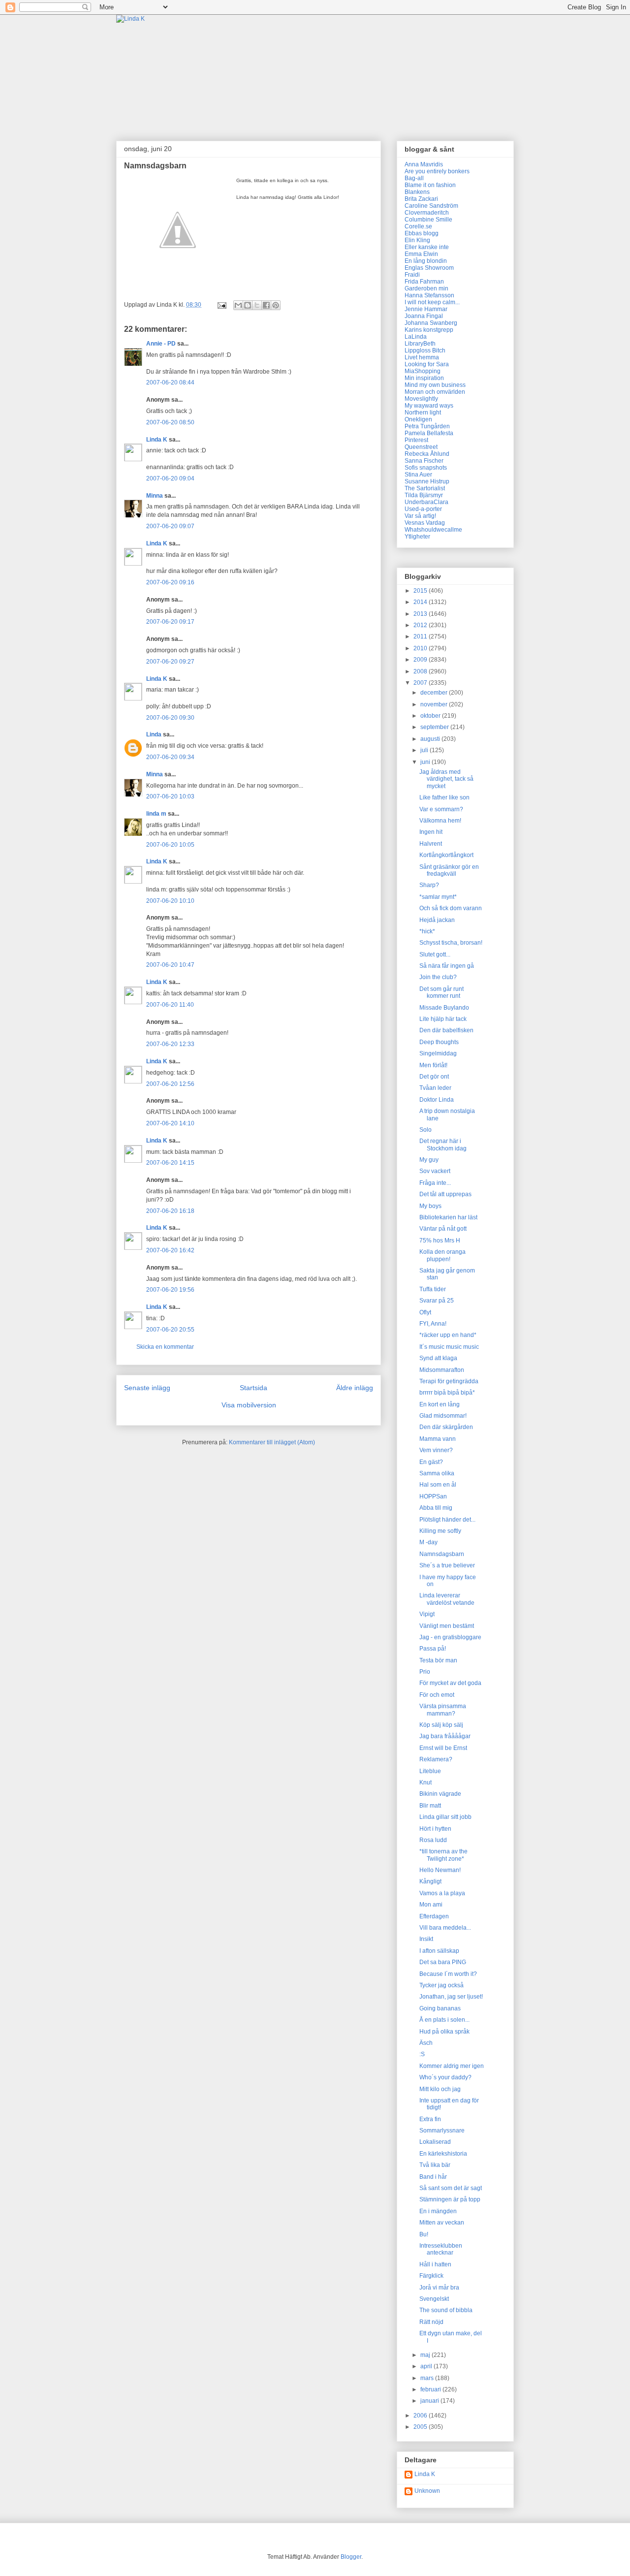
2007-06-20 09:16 (170, 582)
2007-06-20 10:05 (170, 845)
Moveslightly (421, 399)
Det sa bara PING (443, 1962)
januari (430, 2401)
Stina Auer (418, 475)
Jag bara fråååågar (445, 1736)
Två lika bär (435, 2165)
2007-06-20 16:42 (170, 1250)
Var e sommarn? (441, 809)
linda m (156, 814)
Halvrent (431, 844)
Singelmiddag (438, 1053)
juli (425, 750)
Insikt (426, 1939)
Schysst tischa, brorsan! (451, 943)
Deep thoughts (439, 1042)
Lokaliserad (435, 2142)
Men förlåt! (433, 1065)
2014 (421, 602)
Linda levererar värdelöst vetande (447, 1599)
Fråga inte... (435, 1183)
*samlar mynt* (438, 897)
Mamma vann (438, 1439)
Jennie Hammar (426, 309)
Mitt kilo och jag (440, 2089)
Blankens (417, 192)
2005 (421, 2427)
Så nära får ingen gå (447, 966)
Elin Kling (417, 240)
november (435, 704)
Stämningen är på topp (450, 2199)
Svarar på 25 (437, 1301)
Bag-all (414, 178)
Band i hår (433, 2177)
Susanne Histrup (427, 481)
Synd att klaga (438, 1358)
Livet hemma (422, 357)
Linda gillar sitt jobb (445, 1817)
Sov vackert (435, 1171)
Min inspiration (424, 378)
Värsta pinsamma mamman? (443, 1710)
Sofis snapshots (426, 468)
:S (422, 2054)
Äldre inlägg (355, 1388)
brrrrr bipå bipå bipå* (447, 1393)
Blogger (351, 2557)
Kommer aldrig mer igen (452, 2066)
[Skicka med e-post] (238, 305)
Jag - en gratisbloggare (450, 1637)
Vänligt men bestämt (447, 1626)
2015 (421, 591)
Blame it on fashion (430, 185)
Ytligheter (417, 537)
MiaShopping (423, 371)
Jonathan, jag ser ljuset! (451, 1997)
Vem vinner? (436, 1450)
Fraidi (412, 275)
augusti (431, 739)
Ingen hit (431, 832)
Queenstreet (421, 447)
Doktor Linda (437, 1100)
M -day (428, 1542)
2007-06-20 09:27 (170, 662)
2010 (421, 648)
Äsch (426, 2043)
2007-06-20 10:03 (170, 796)
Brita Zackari (421, 199)
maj (426, 2355)
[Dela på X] (257, 305)
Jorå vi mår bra (439, 2288)
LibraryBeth (420, 344)
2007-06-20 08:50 (170, 422)
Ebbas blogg (422, 233)
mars (428, 2378)
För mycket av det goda (450, 1683)
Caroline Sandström (431, 206)
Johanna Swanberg (431, 323)
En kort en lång (440, 1404)
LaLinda (416, 337)
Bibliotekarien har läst (448, 1217)
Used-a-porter (423, 509)
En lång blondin (426, 261)
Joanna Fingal (424, 316)
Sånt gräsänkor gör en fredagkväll (449, 870)
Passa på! (433, 1649)
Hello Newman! (440, 1870)
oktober (431, 716)
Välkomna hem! (440, 821)
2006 (421, 2416)
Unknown (427, 2491)
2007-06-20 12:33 (170, 1044)
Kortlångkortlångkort (446, 855)
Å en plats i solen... (444, 2020)
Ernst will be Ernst (443, 1748)
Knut (425, 1782)
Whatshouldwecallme (433, 530)
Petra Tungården (427, 426)
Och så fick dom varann (451, 908)
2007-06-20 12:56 (170, 1084)
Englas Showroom (429, 268)
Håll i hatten (435, 2264)
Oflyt (425, 1312)
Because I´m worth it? (448, 1974)
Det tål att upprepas (445, 1194)
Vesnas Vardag (425, 523)
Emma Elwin (421, 254)
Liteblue (430, 1771)
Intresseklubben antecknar (441, 2249)
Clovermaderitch (427, 213)
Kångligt (430, 1881)
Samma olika (437, 1473)
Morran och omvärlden (435, 392)
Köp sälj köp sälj (441, 1725)
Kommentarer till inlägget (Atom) (272, 1442)
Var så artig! (420, 516)
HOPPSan (433, 1496)
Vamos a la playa (442, 1893)
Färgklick (431, 2276)
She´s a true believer (447, 1565)
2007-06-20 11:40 (170, 1005)
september (435, 727)
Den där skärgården (446, 1427)
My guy (429, 1160)
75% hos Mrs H (440, 1240)
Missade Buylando (444, 1008)
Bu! (424, 2234)
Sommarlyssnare (442, 2131)
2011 (421, 636)
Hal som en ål (438, 1485)
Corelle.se (418, 226)
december (435, 693)
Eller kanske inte (427, 247)
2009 (421, 660)
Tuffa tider (433, 1289)
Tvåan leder (435, 1088)
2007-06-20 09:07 (170, 526)
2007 (421, 683)
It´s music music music (449, 1347)
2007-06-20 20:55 (170, 1330)
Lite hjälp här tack (443, 1019)
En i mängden (438, 2211)
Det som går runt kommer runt (441, 992)
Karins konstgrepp (429, 330)
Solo (425, 1130)
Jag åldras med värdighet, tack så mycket (446, 779)
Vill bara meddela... (445, 1928)
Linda (154, 734)
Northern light (423, 413)
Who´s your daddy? (445, 2077)
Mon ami (431, 1905)
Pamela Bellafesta (429, 433)
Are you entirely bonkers (437, 171)
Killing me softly (440, 1531)
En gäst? (431, 1462)
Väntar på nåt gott (443, 1229)
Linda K (157, 440)
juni (426, 762)
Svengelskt (434, 2299)
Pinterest (416, 440)
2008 (421, 671)
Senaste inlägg (147, 1388)
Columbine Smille (428, 220)
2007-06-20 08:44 (170, 382)
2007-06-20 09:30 (170, 718)
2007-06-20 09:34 (170, 757)
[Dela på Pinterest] (276, 305)
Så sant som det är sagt (451, 2188)
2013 (421, 614)
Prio (425, 1672)
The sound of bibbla (446, 2310)
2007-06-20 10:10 (170, 901)
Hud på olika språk (444, 2032)
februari (431, 2389)
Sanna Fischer (424, 461)
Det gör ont (434, 1077)
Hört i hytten (435, 1829)
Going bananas (440, 2008)
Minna (155, 496)
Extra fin (430, 2119)
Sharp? (429, 885)
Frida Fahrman (424, 282)
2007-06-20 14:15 (170, 1163)
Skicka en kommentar (165, 1347)
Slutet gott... (435, 954)
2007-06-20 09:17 (170, 622)
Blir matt (430, 1806)
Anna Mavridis (424, 164)
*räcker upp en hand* (448, 1335)
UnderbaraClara (426, 502)
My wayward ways (429, 406)
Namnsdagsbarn (442, 1554)
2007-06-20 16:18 (170, 1211)
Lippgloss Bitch (425, 350)
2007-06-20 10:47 (170, 965)
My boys (430, 1206)
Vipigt (427, 1614)
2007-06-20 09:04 (170, 478)
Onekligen (418, 419)
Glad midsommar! (443, 1416)
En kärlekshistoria (443, 2154)
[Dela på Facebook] (266, 305)
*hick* (427, 931)
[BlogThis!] (248, 305)
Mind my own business (435, 385)
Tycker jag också (441, 1985)
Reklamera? (436, 1759)
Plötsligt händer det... (447, 1520)
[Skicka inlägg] (221, 305)
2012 (421, 625)
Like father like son (444, 797)
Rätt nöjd (431, 2322)
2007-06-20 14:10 (170, 1123)
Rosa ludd (433, 1840)
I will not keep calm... (432, 302)
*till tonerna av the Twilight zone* (443, 1855)
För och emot (437, 1695)
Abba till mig (436, 1508)
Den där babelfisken (446, 1030)
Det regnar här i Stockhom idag (443, 1145)
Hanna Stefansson (429, 295)
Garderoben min (426, 288)
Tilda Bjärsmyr (424, 495)
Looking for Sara (427, 364)
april (427, 2366)
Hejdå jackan (437, 920)
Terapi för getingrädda (449, 1381)
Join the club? (438, 977)
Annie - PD (161, 344)
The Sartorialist (425, 488)
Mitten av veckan (442, 2223)
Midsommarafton (442, 1370)
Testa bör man (438, 1660)
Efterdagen (434, 1916)
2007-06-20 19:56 (170, 1290)
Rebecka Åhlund (427, 454)
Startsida (253, 1388)
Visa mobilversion (249, 1405)
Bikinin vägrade (440, 1794)
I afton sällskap (439, 1951)
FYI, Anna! (433, 1324)
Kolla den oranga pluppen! (442, 1255)
